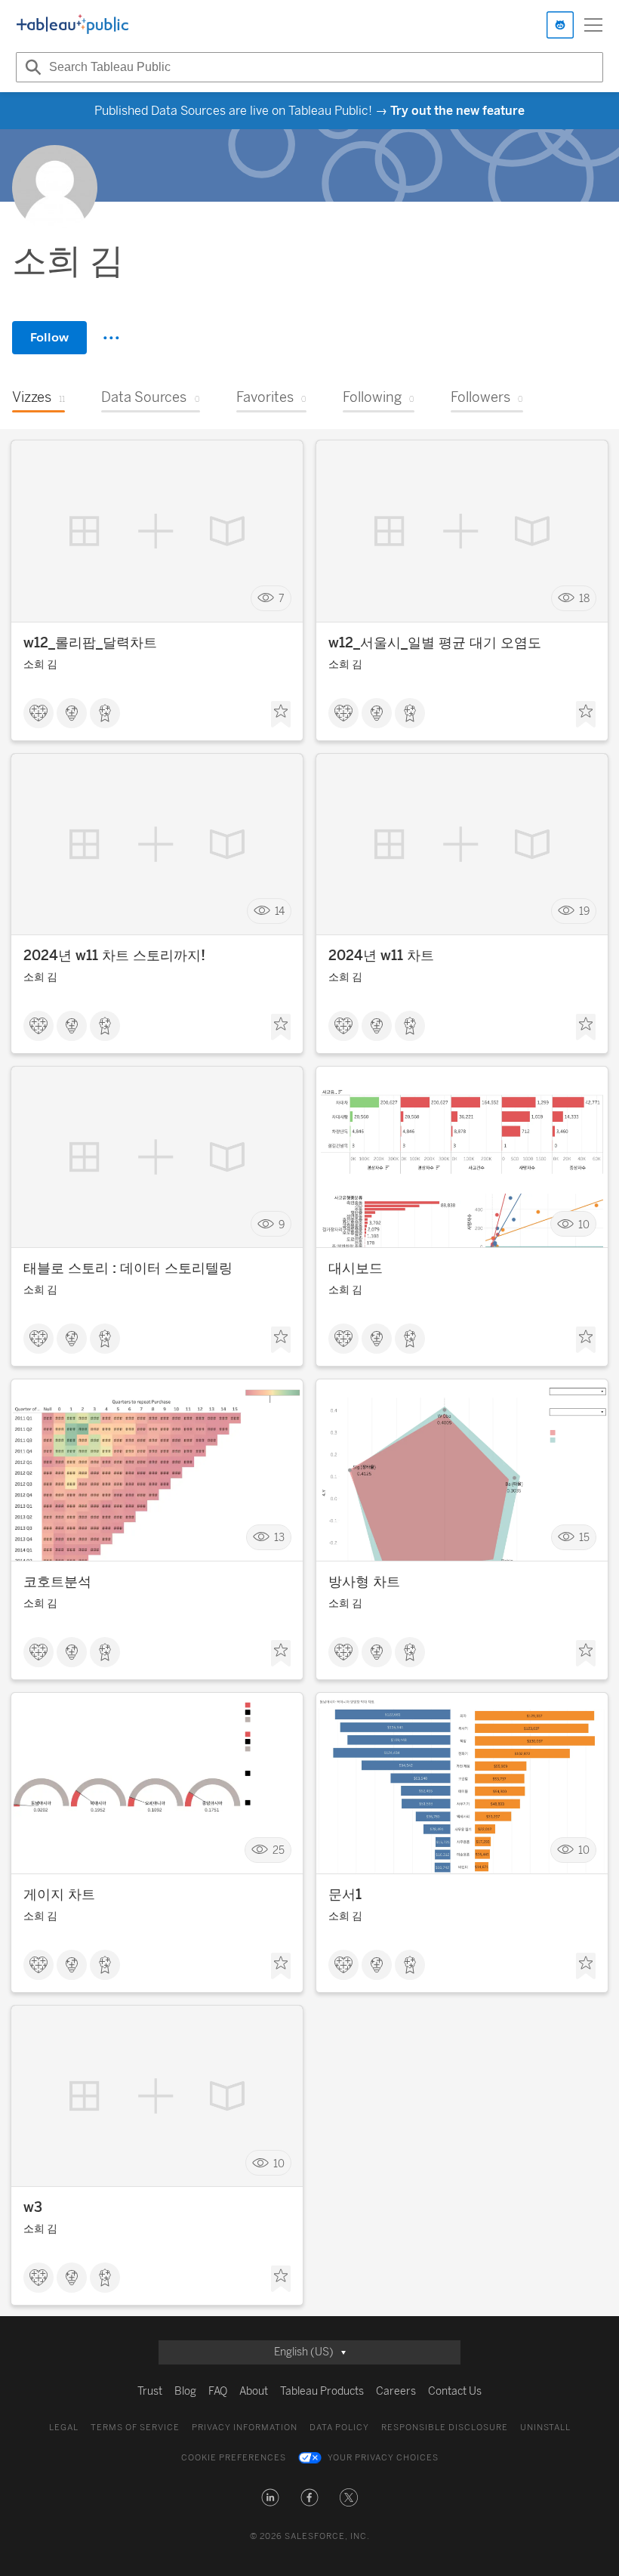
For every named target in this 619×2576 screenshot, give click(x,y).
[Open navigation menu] (593, 25)
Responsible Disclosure (445, 2428)
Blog (185, 2391)
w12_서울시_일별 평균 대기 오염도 (435, 643)
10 (584, 1224)
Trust (150, 2391)
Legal (64, 2428)
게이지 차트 (59, 1895)
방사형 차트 (364, 1582)
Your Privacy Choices (383, 2458)
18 (584, 599)
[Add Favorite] (281, 715)
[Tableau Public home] (72, 25)
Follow (49, 337)
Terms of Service (135, 2428)
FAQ (218, 2391)
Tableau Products (322, 2391)
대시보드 (356, 1268)
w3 (33, 2207)
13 (279, 1537)
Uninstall (545, 2428)
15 (584, 1537)
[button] (270, 2497)
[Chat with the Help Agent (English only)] (560, 25)
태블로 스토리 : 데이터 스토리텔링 (128, 1268)
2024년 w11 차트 (381, 956)
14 (280, 911)
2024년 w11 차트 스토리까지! (114, 956)
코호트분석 (57, 1582)
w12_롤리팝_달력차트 (90, 643)
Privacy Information (245, 2428)
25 (279, 1850)
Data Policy (339, 2428)
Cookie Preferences (234, 2458)
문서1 (345, 1895)
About (254, 2391)
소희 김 (40, 664)
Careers (396, 2391)
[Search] (31, 67)
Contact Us (455, 2391)
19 (584, 911)
